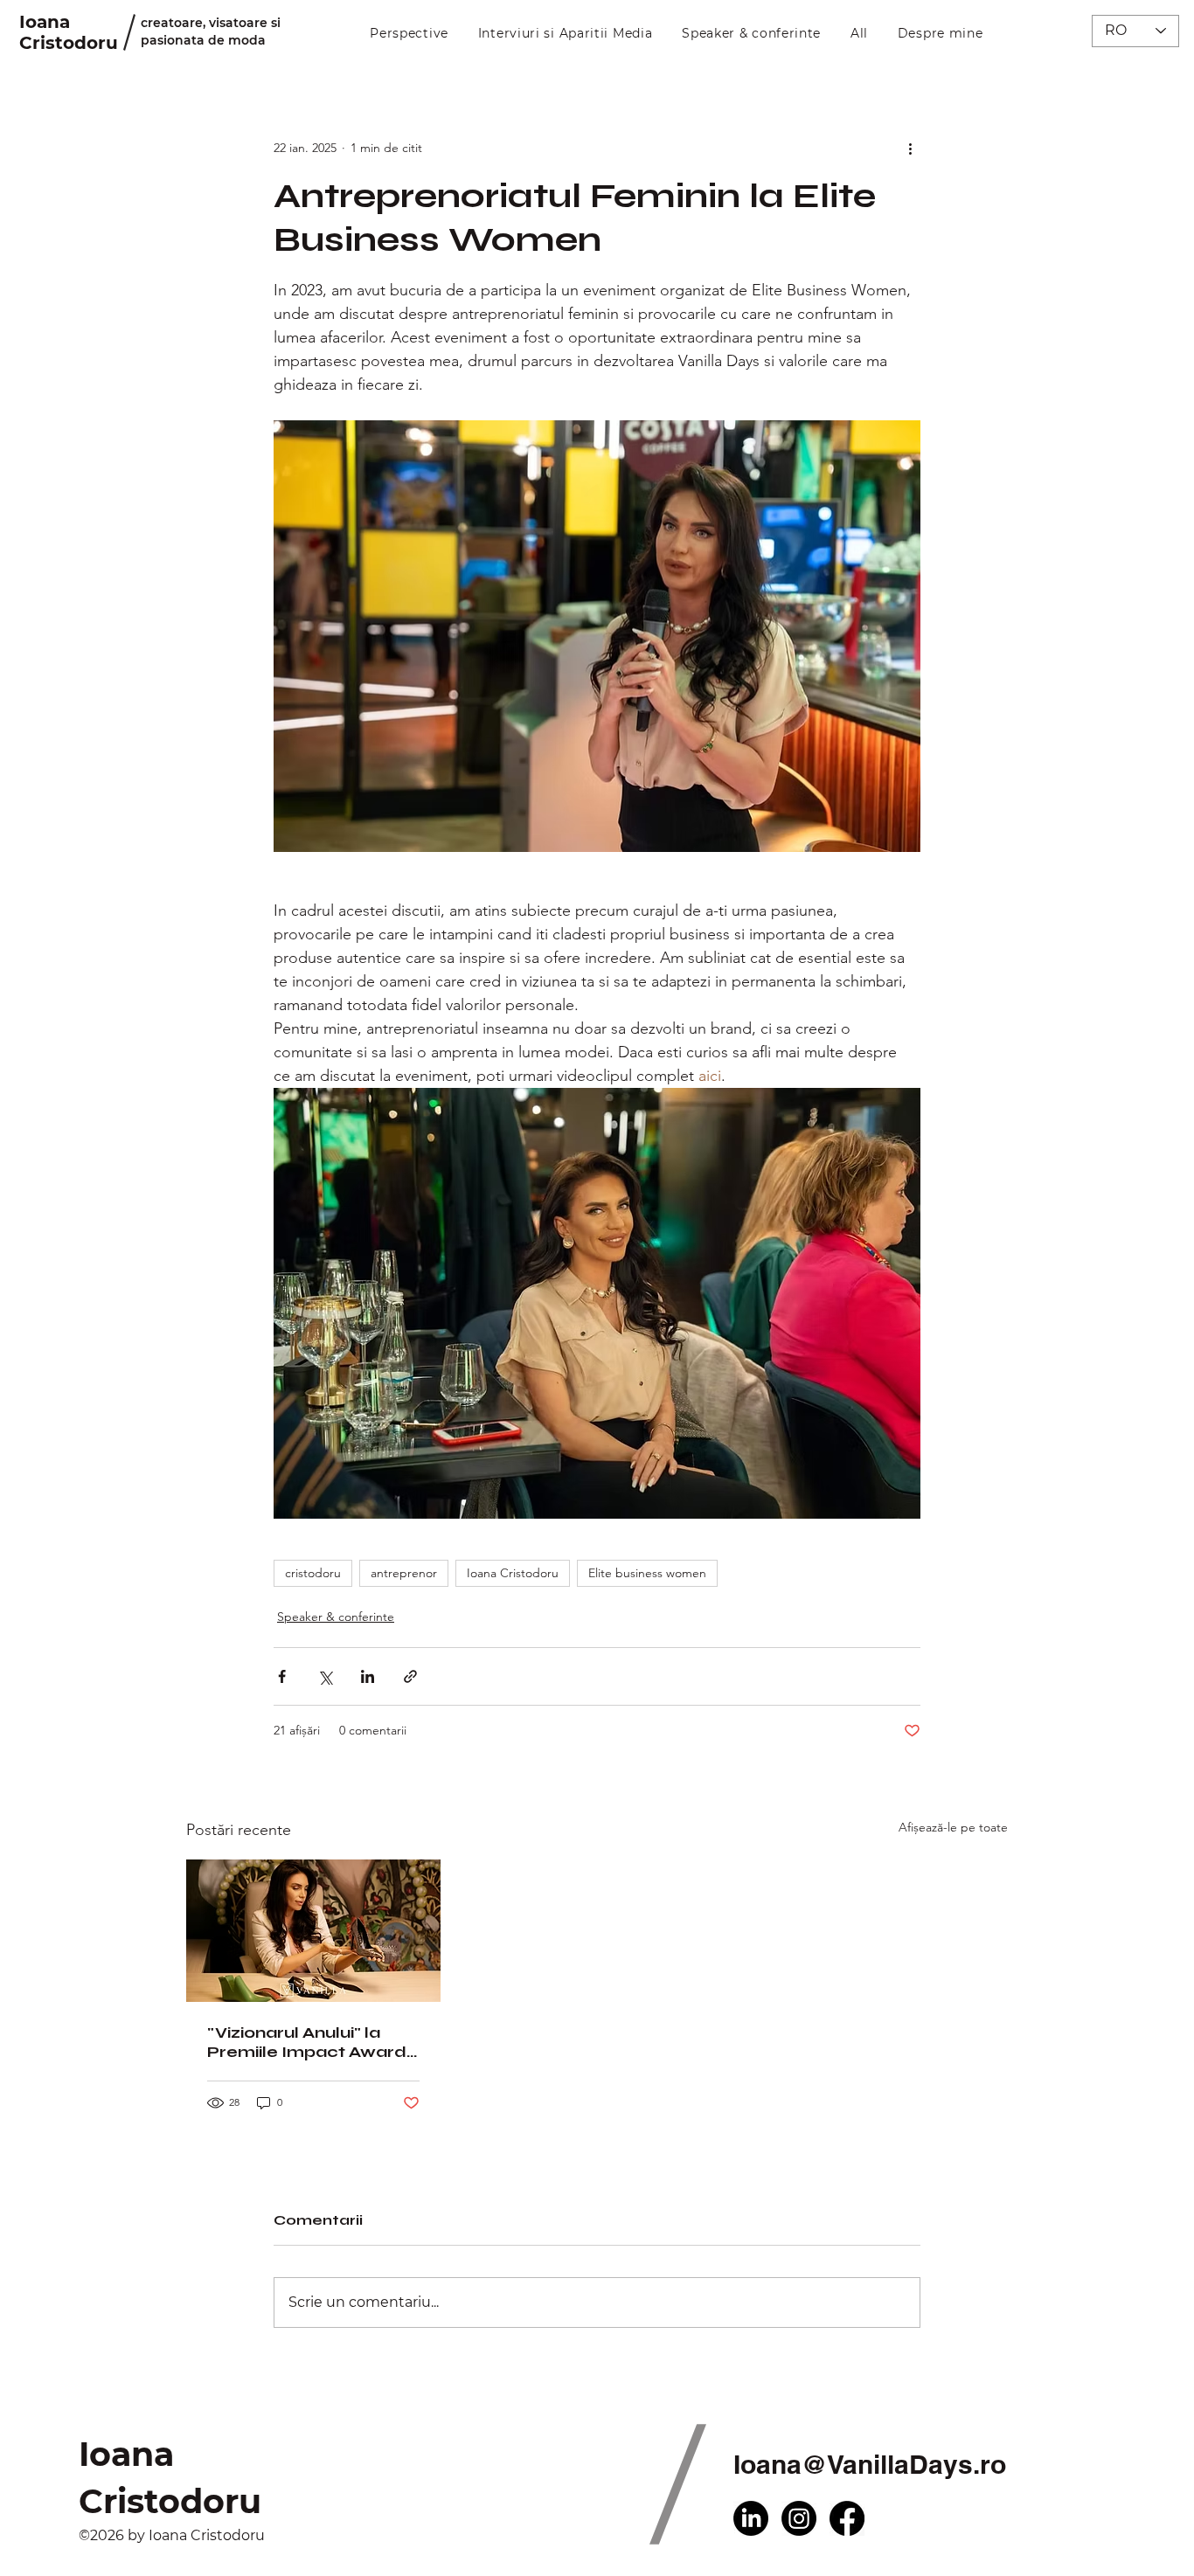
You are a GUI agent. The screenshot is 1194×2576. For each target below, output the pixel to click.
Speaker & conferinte (336, 1617)
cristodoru (313, 1573)
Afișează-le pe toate (953, 1827)
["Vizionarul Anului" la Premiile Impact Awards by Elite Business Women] (313, 1931)
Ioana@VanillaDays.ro (870, 2464)
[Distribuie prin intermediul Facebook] (282, 1676)
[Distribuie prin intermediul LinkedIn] (368, 1676)
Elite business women (647, 1573)
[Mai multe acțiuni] (910, 148)
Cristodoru (69, 43)
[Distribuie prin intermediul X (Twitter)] (325, 1676)
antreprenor (404, 1573)
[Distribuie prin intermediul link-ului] (410, 1676)
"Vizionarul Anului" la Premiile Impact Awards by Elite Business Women (311, 2042)
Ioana (45, 22)
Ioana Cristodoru (513, 1573)
